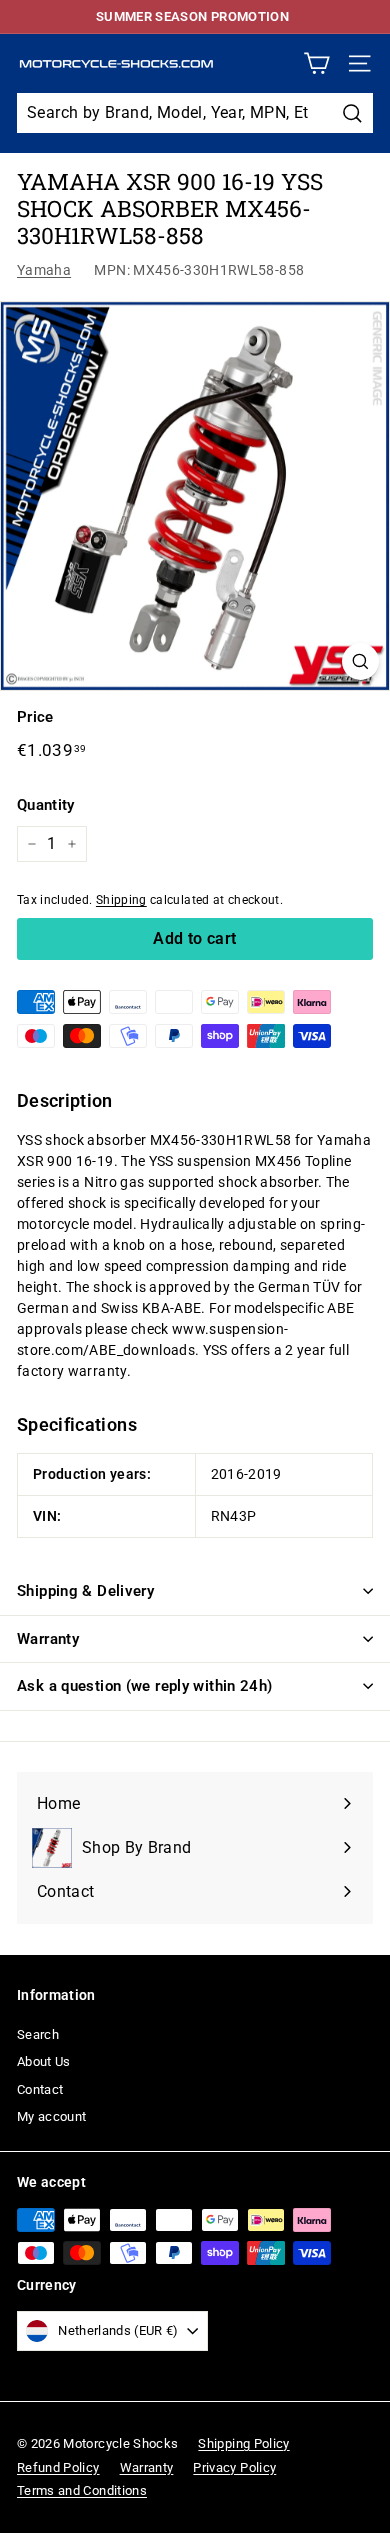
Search (38, 2034)
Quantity (46, 805)
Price (35, 717)
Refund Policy (58, 2467)
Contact (40, 2089)
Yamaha (44, 270)
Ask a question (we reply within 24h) (145, 1686)
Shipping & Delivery (85, 1591)
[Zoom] (360, 661)
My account (52, 2116)
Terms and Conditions (82, 2490)
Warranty (48, 1639)
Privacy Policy (234, 2467)
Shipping (121, 900)
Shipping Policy (243, 2443)
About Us (44, 2061)
